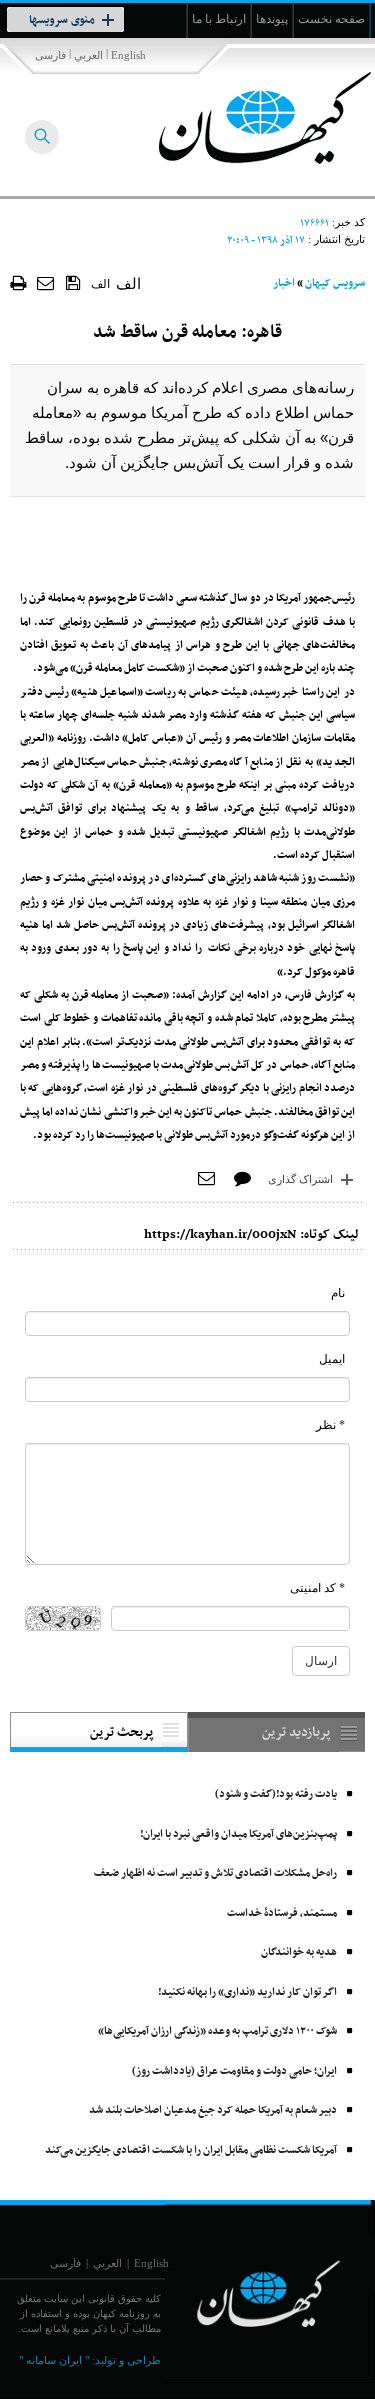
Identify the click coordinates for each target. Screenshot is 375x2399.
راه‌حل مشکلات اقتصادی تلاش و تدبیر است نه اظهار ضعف (215, 1873)
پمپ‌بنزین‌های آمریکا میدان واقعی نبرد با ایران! (238, 1834)
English (128, 55)
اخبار (284, 283)
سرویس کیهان (335, 283)
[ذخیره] (73, 282)
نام (338, 1293)
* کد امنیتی (317, 1588)
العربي (88, 55)
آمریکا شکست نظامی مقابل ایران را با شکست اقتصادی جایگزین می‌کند (191, 2150)
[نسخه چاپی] (18, 282)
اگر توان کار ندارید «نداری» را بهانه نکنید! (247, 1992)
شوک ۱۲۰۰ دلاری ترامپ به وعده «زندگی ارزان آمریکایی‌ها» (217, 2031)
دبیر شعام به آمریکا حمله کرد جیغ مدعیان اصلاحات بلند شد (213, 2110)
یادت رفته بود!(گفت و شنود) (276, 1794)
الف (100, 284)
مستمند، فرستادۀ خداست (282, 1913)
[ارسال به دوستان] (46, 282)
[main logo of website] (242, 118)
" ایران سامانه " (54, 2360)
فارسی (50, 55)
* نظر (330, 1425)
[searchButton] (42, 137)
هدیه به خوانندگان (299, 1952)
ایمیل (332, 1359)
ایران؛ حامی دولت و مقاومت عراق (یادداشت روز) (234, 2071)
